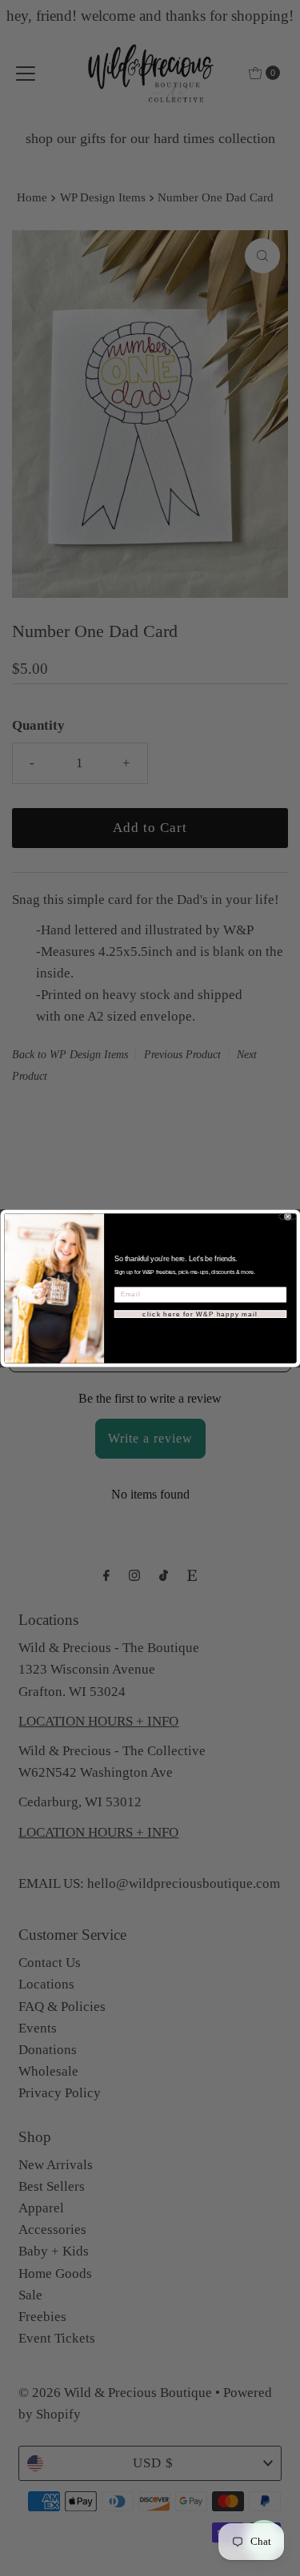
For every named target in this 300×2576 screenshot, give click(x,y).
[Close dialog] (287, 1216)
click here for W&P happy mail (200, 1313)
